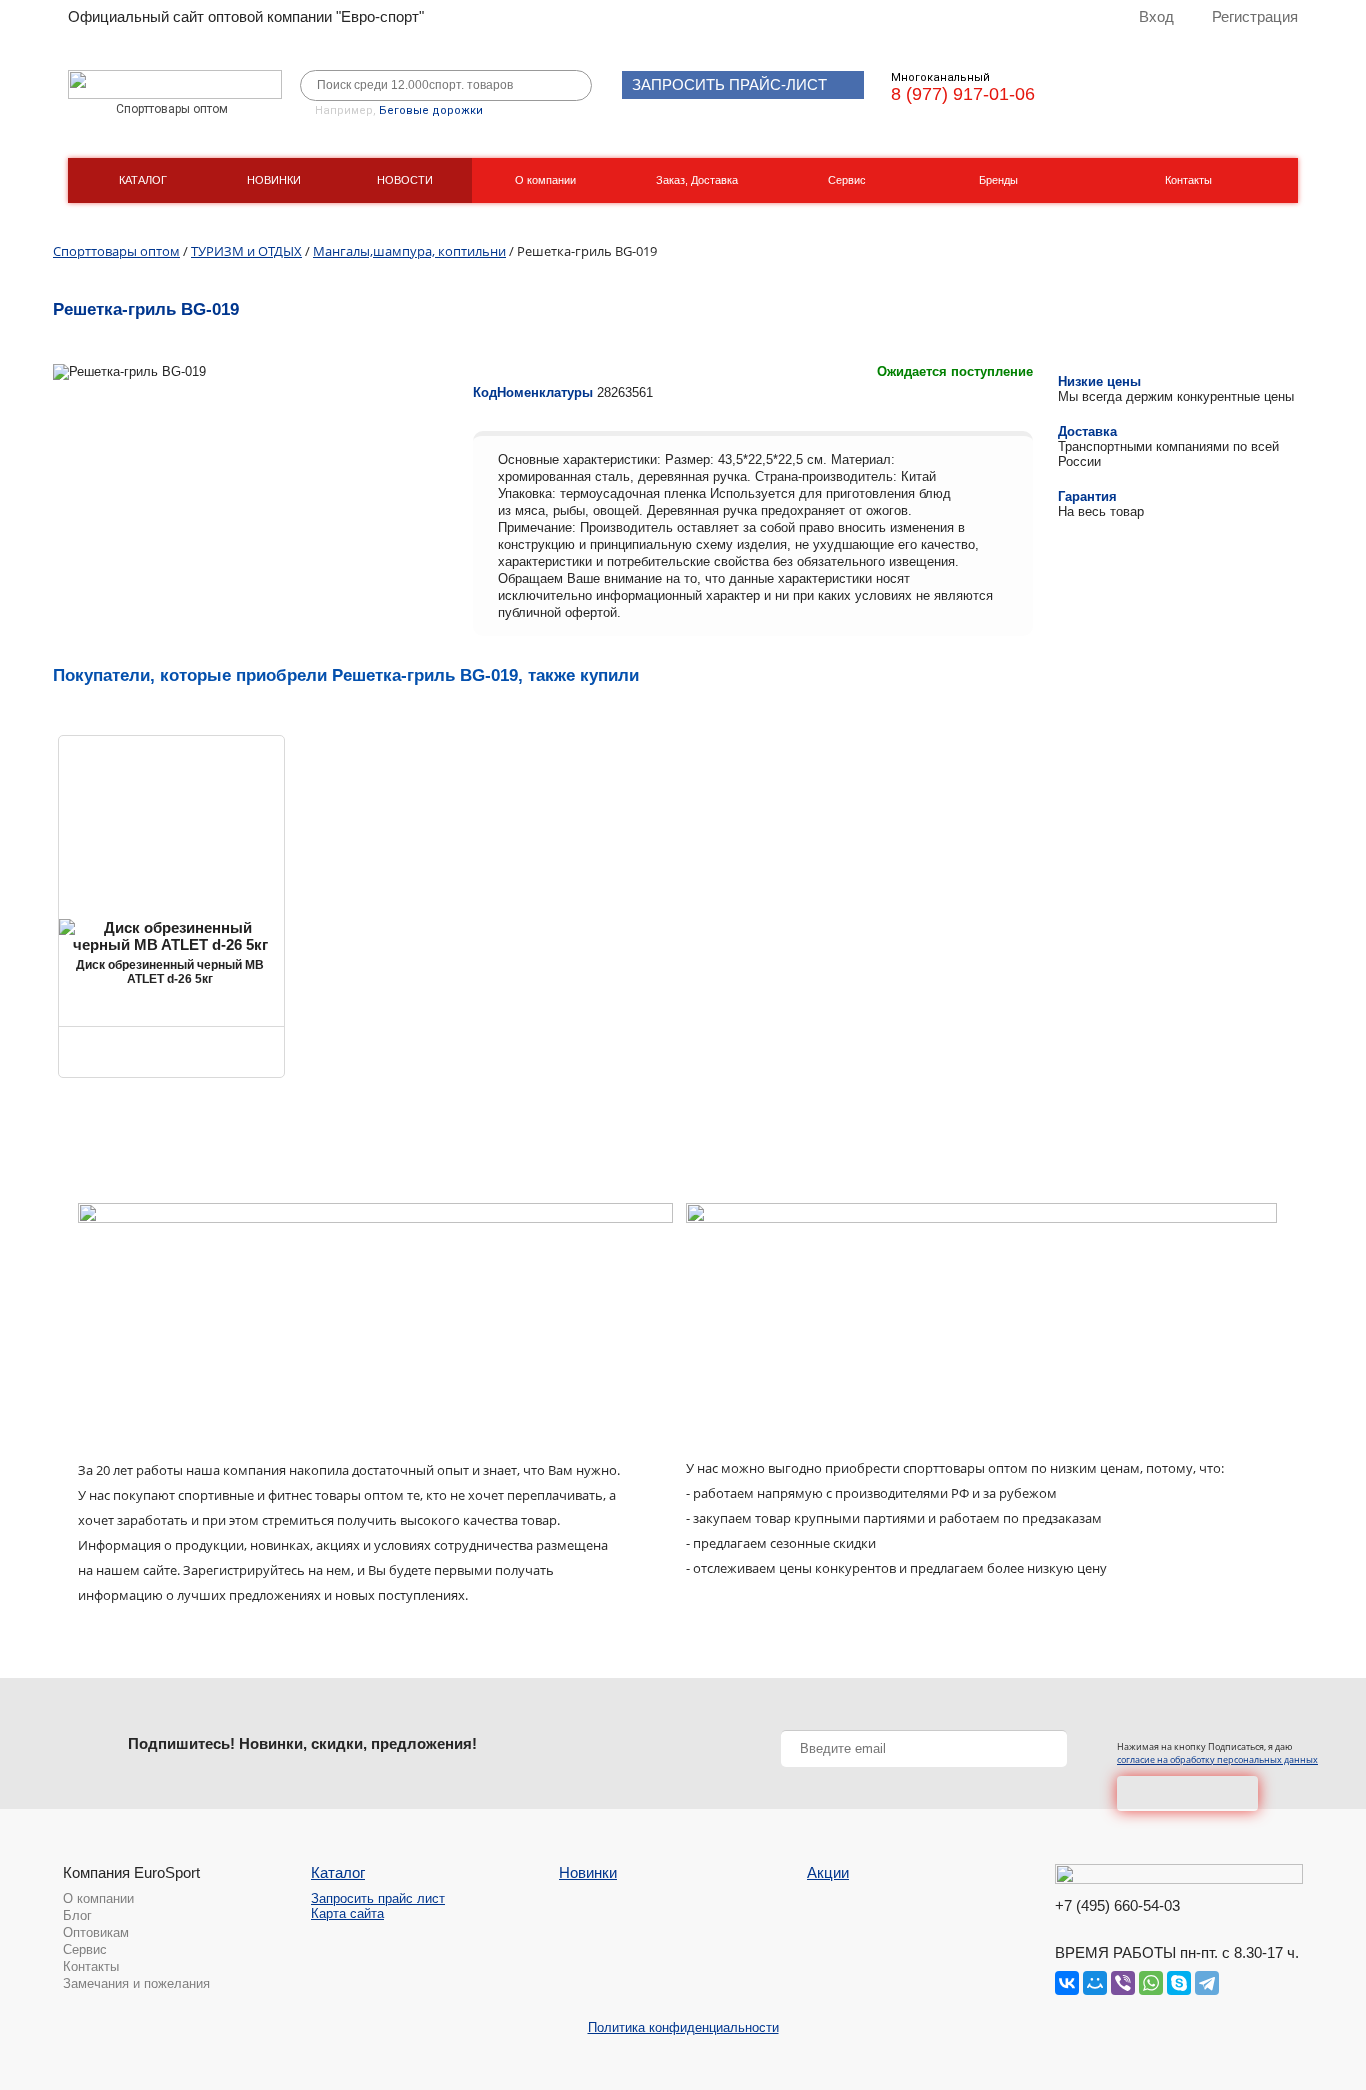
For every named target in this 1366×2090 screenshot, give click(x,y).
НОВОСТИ (405, 180)
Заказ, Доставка (697, 180)
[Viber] (1123, 1983)
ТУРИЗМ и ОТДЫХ (246, 251)
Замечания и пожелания (136, 1983)
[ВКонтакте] (1067, 1983)
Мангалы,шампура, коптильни (409, 251)
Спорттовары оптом (116, 251)
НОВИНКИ (274, 180)
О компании (545, 180)
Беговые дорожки (431, 110)
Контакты (1188, 180)
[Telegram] (1207, 1983)
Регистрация (1255, 16)
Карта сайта (347, 1913)
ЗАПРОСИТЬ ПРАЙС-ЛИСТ (729, 84)
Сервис (847, 180)
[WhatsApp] (1151, 1983)
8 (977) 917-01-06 (963, 94)
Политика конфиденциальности (683, 2027)
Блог (77, 1915)
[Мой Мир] (1095, 1983)
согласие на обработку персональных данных (1217, 1759)
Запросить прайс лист (378, 1898)
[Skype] (1179, 1983)
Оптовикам (96, 1932)
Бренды (998, 180)
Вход (1156, 16)
